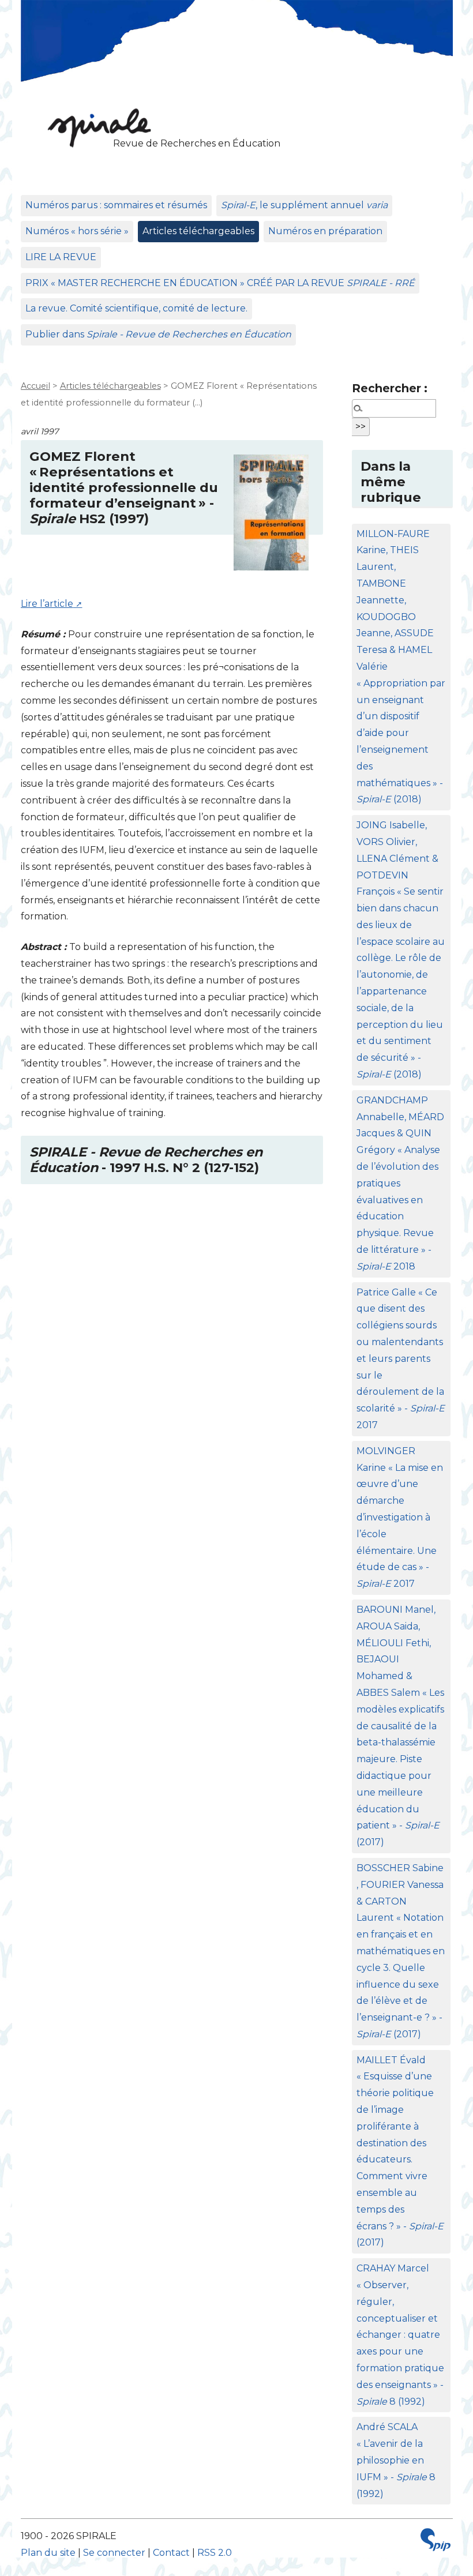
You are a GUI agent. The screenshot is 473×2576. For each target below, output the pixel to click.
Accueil (35, 386)
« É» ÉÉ (220, 283)
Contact (171, 2553)
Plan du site (48, 2553)
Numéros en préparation (325, 231)
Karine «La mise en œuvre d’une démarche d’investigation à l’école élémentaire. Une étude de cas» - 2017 (400, 1517)
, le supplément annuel (304, 205)
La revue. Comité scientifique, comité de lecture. (136, 308)
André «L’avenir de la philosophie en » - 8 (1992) (396, 2460)
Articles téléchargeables (198, 231)
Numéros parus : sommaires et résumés (116, 205)
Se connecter (114, 2553)
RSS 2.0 (215, 2553)
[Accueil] (96, 127)
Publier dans (158, 334)
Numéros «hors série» (77, 231)
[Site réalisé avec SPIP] (436, 2543)
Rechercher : (390, 388)
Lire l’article (47, 604)
